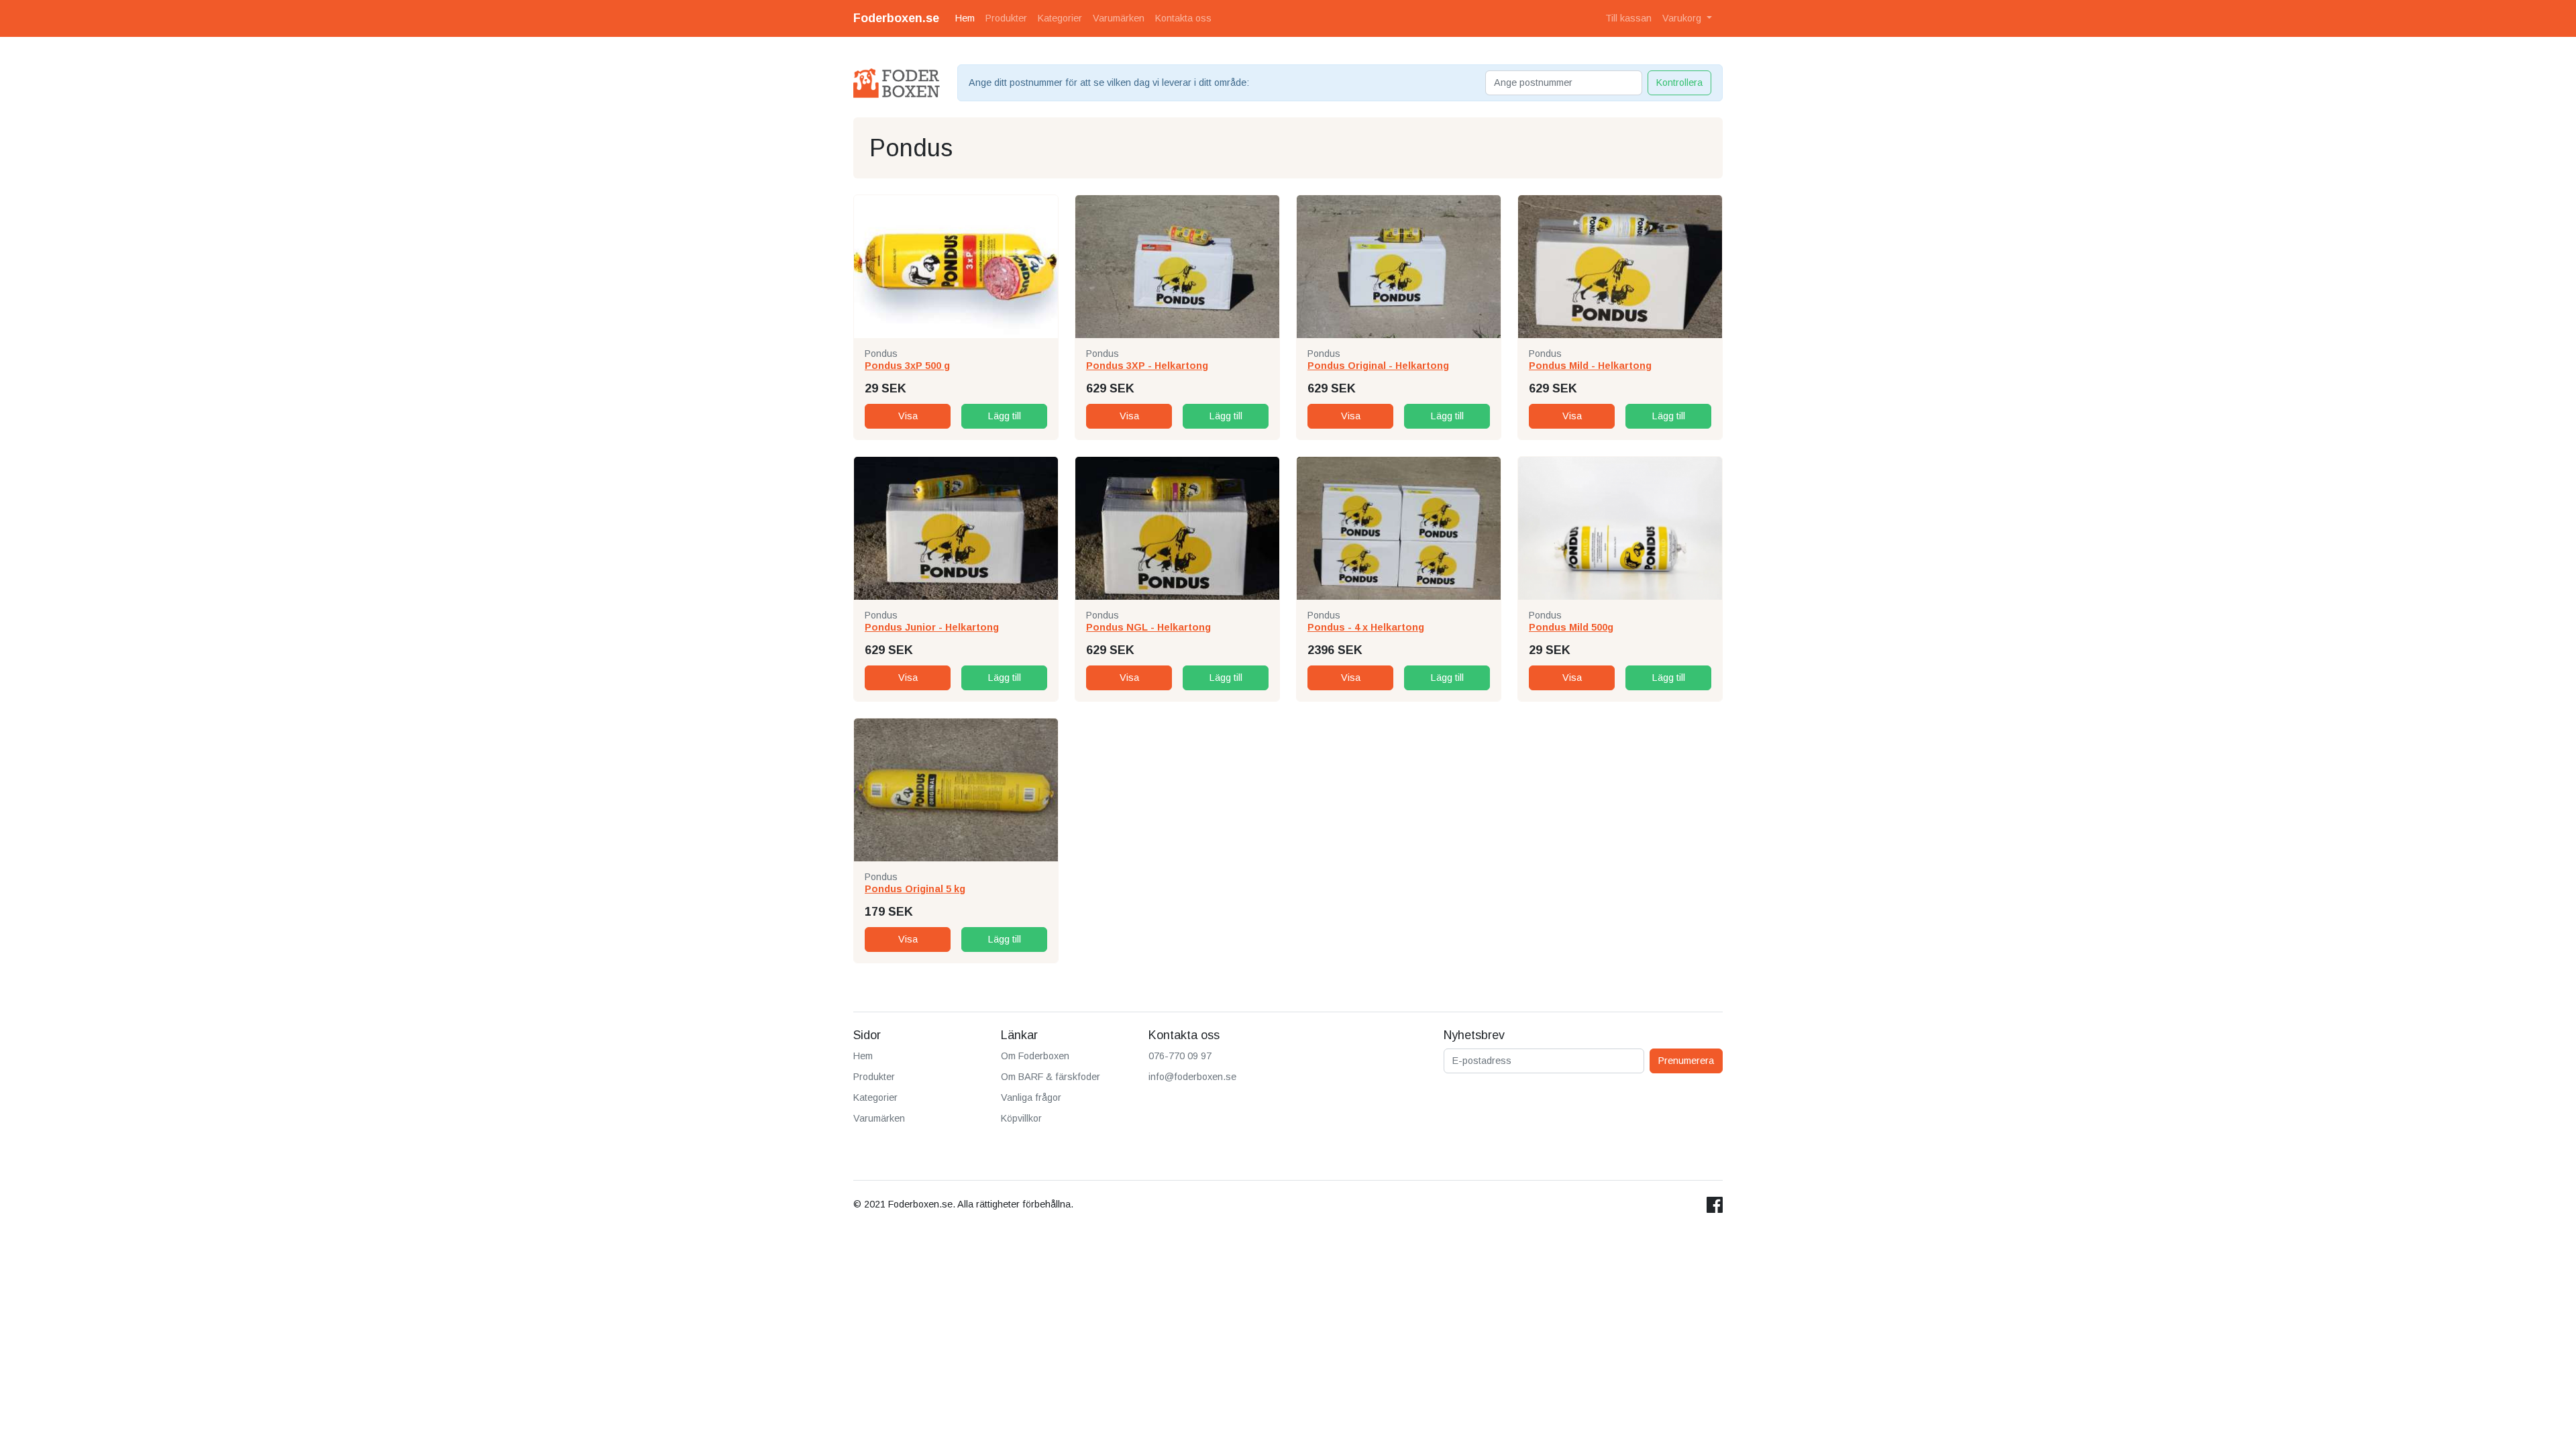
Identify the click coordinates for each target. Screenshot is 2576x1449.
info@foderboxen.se (1192, 1077)
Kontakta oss (1183, 18)
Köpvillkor (1021, 1118)
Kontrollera (1679, 83)
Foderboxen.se (896, 18)
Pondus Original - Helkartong (1378, 366)
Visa (908, 416)
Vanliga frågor (1031, 1097)
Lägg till (1005, 416)
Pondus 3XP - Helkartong (1147, 366)
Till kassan (1628, 18)
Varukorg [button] (1683, 18)
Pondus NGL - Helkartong (1148, 627)
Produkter (1006, 18)
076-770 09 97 (1180, 1056)
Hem (965, 18)
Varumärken (1119, 18)
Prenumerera (1686, 1061)
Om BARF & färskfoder (1051, 1077)
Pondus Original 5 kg (915, 889)
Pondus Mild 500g (1571, 627)
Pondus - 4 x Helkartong (1366, 627)
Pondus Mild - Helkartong (1590, 366)
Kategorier (1060, 18)
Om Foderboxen (1035, 1056)
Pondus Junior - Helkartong (932, 627)
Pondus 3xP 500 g (907, 366)
